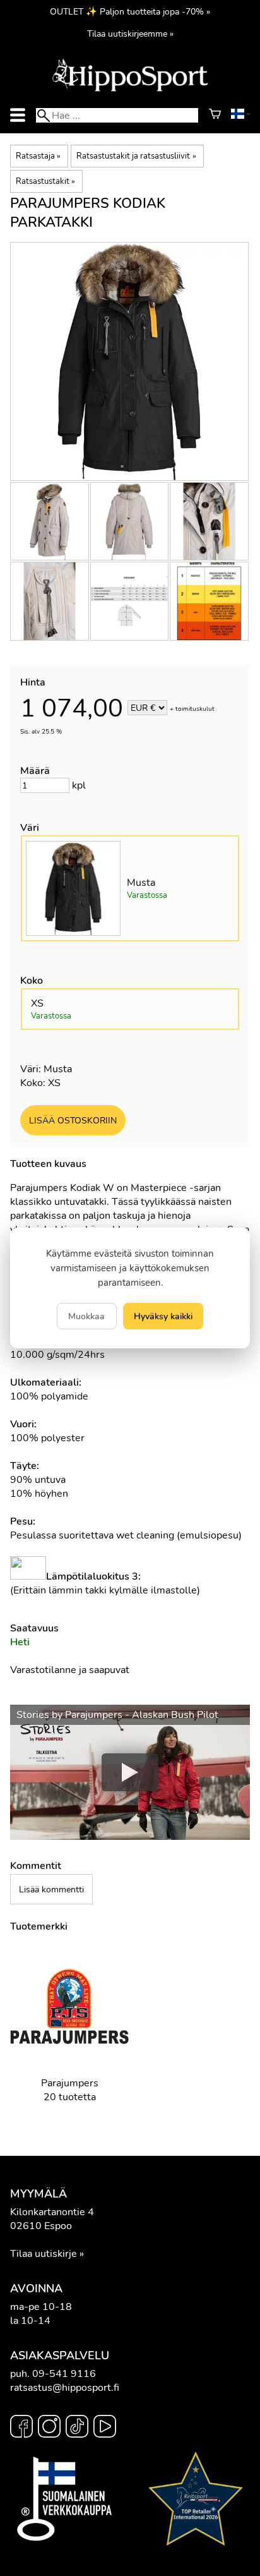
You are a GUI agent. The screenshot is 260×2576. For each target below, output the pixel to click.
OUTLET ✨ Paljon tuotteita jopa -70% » (130, 11)
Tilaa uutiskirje (44, 2254)
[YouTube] (105, 2428)
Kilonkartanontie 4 (52, 2212)
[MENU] (18, 115)
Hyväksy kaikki (163, 1316)
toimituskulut (195, 709)
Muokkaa (86, 1316)
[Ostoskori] (215, 116)
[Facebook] (21, 2428)
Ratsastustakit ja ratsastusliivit (136, 156)
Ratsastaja (38, 156)
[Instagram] (49, 2428)
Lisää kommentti (51, 1889)
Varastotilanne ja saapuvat (70, 1670)
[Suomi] (240, 116)
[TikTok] (77, 2428)
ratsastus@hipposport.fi (65, 2388)
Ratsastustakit (45, 181)
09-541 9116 (64, 2374)
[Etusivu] (130, 90)
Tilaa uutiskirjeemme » (130, 33)
